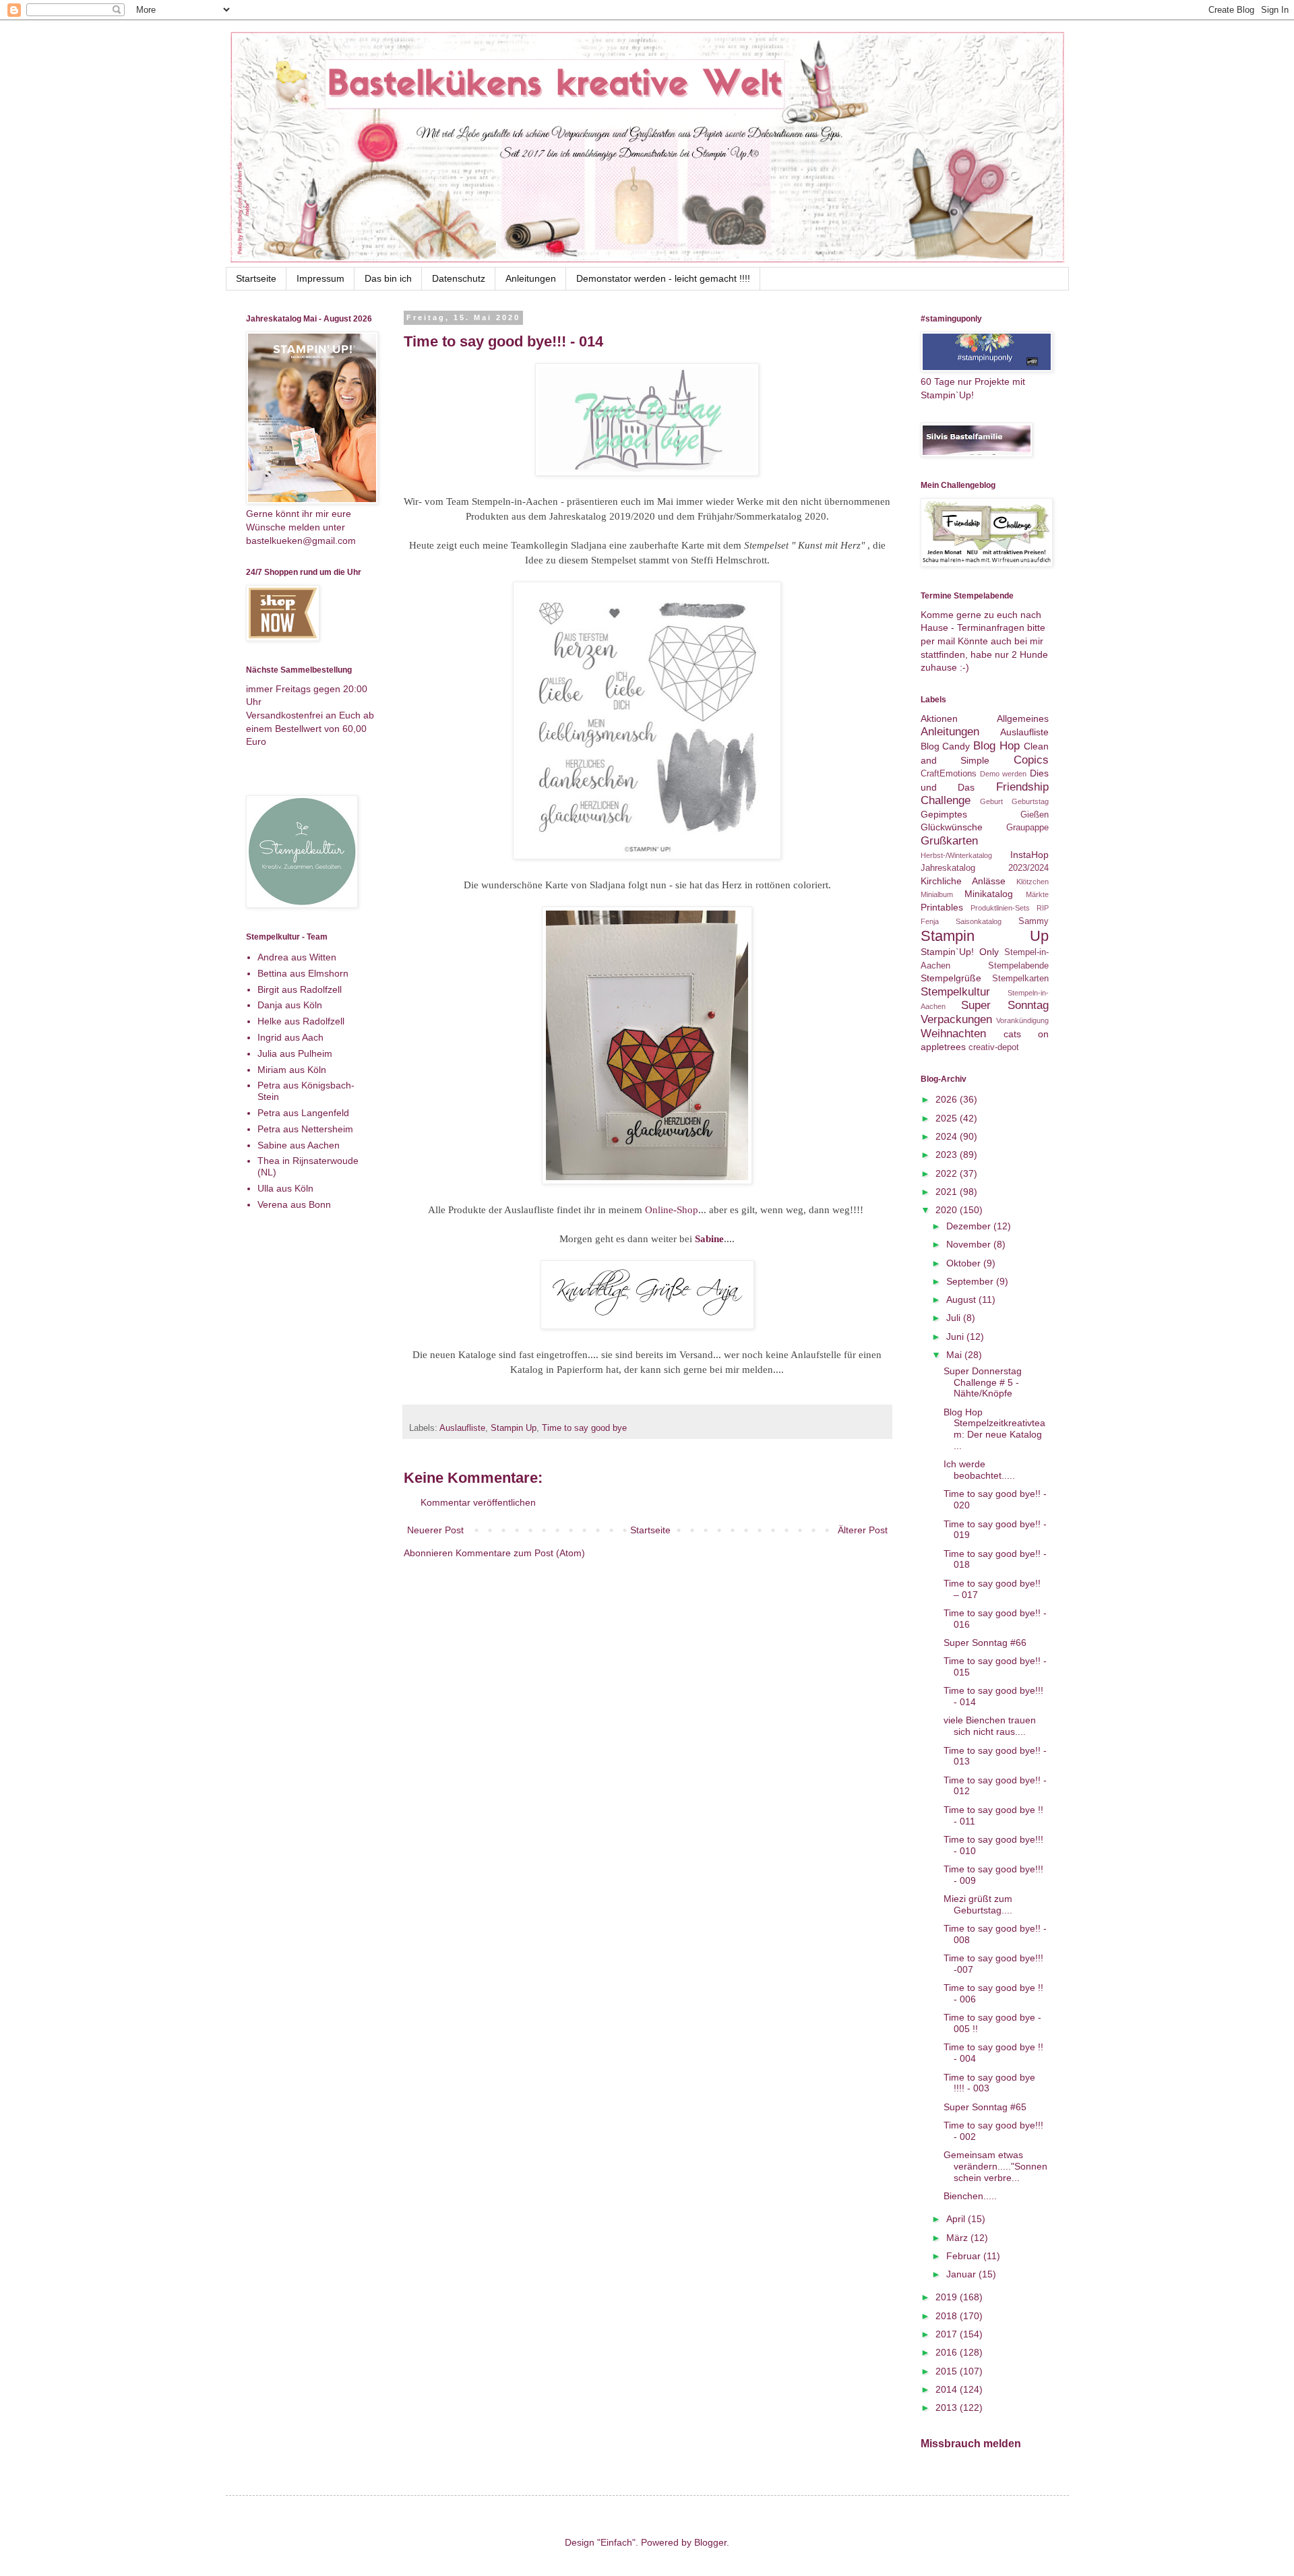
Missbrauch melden (971, 2443)
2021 (948, 1192)
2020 (948, 1210)
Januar (962, 2274)
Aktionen (939, 718)
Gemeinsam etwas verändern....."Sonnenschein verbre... (995, 2166)
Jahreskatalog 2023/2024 (985, 868)
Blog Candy (946, 746)
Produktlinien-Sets (1000, 908)
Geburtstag (1030, 801)
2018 (948, 2316)
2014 (948, 2389)
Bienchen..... (970, 2196)
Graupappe (1027, 828)
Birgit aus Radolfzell (300, 989)
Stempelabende (1018, 966)
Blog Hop (996, 746)
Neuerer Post (435, 1530)
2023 (948, 1155)
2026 (948, 1099)
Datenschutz (459, 278)
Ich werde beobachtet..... (979, 1470)
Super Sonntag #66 (985, 1643)
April (957, 2219)
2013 (948, 2408)
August (962, 1299)
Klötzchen (1033, 882)
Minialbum (937, 894)
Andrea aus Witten (297, 957)
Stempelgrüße (951, 978)
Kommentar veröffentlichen (478, 1502)
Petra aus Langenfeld (303, 1113)
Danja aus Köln (290, 1005)
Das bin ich (388, 278)
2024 (948, 1136)
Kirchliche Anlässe (963, 881)
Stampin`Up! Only (960, 952)
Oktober (965, 1263)
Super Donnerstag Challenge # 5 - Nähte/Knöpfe (983, 1382)
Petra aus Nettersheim (305, 1129)
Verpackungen (956, 1019)
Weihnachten (953, 1034)
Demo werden (1003, 774)
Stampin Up (514, 1428)
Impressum (320, 278)
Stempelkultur (955, 992)
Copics (1031, 760)
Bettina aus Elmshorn (303, 973)
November (970, 1244)
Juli (955, 1318)
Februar (965, 2256)
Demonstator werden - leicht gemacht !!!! (663, 278)
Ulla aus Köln (285, 1188)
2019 (948, 2297)
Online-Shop (672, 1209)
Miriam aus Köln (292, 1070)
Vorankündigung (1022, 1020)
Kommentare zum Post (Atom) (520, 1553)
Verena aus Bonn (294, 1204)
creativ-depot (994, 1047)
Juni (956, 1337)
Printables (942, 907)
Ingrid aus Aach (290, 1037)
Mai (955, 1355)
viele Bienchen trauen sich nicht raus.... (990, 1726)
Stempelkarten (1020, 979)
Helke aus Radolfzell (301, 1021)
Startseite (256, 278)
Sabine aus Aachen (299, 1145)
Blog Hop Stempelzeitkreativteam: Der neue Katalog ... (994, 1429)
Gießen (1035, 815)
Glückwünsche (952, 827)
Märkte (1037, 894)
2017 (948, 2334)
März (958, 2238)
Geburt (991, 801)
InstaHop (1029, 855)
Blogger (710, 2542)
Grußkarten (949, 841)
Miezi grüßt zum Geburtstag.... (978, 1904)
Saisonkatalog (979, 921)
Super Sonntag (1005, 1005)
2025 (948, 1118)
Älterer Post (863, 1530)
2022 (948, 1173)
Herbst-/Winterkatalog (956, 855)
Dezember (970, 1226)
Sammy (1034, 921)
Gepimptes (944, 814)
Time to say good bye (584, 1428)
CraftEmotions (949, 774)
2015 (948, 2371)
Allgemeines (1023, 718)
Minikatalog (989, 894)
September (971, 1281)
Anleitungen (531, 278)
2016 (948, 2352)
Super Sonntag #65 (985, 2107)
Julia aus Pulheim (295, 1053)
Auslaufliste (462, 1428)
